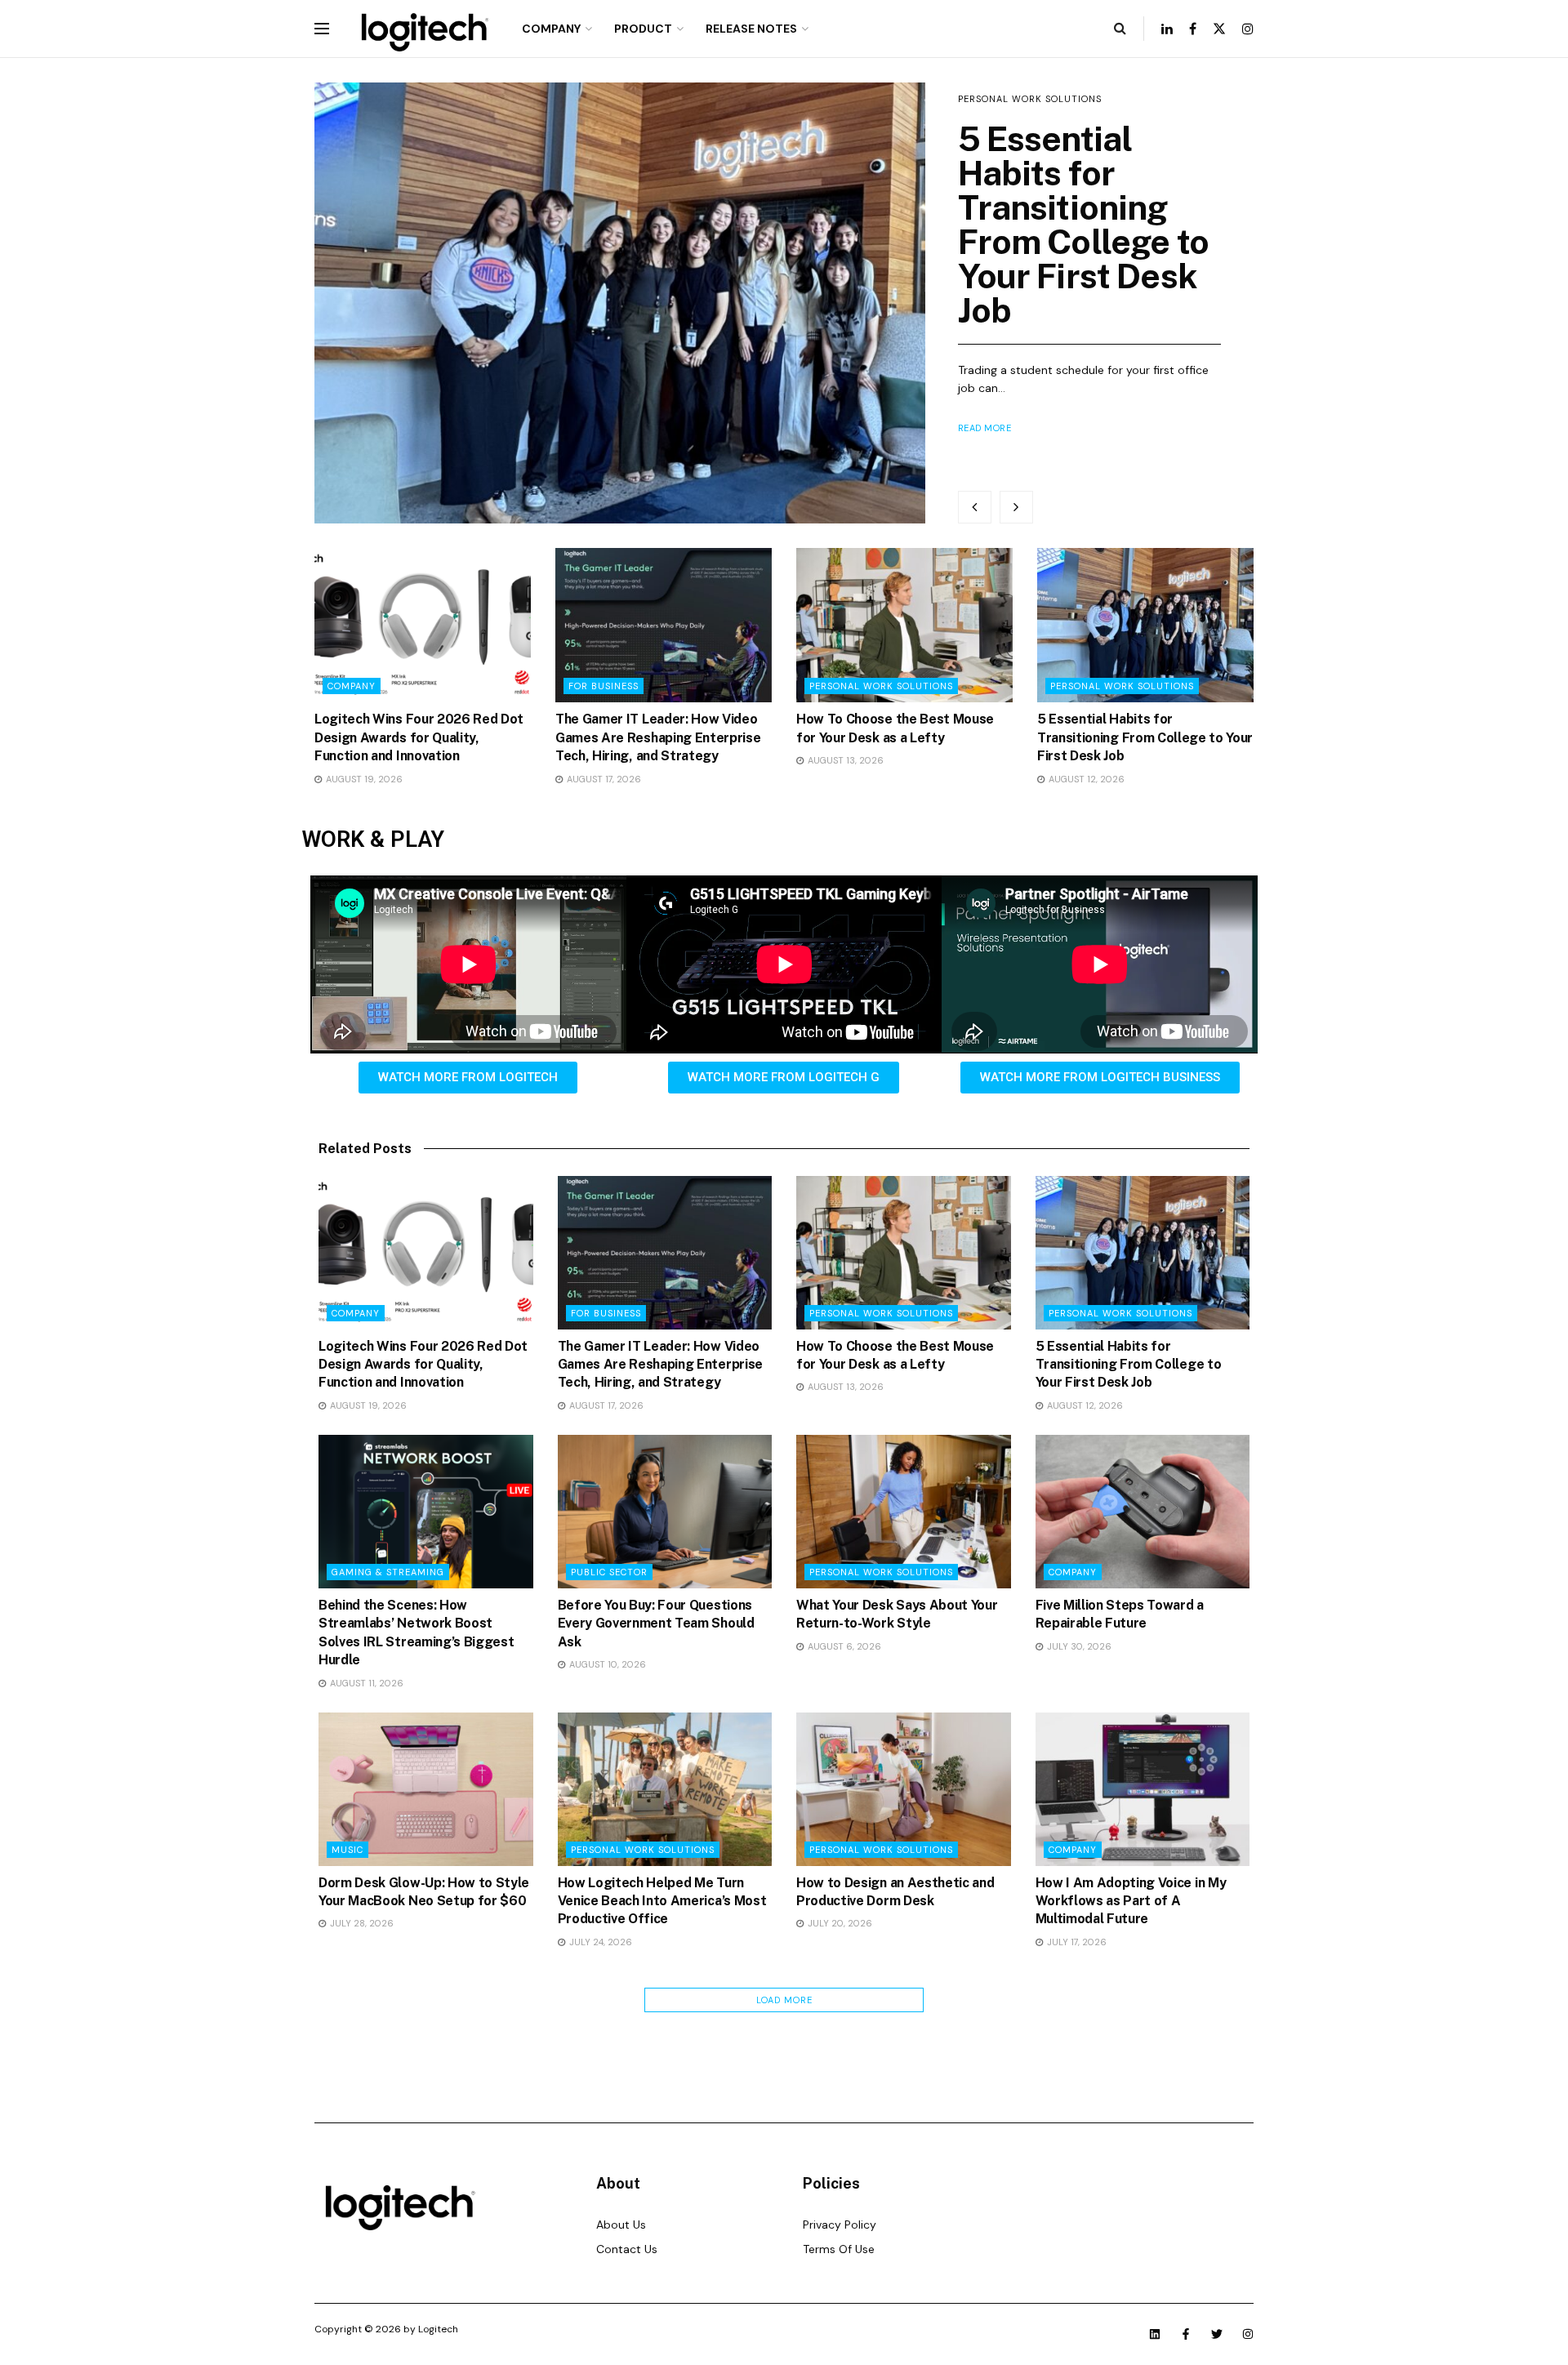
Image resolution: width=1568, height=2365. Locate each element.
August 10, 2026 (606, 1664)
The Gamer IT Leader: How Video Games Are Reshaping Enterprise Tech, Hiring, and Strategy (658, 737)
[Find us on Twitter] (1219, 29)
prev (975, 507)
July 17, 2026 (1076, 1942)
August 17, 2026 (603, 779)
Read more (985, 462)
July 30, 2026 (1078, 1646)
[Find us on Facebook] (1193, 29)
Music (347, 1850)
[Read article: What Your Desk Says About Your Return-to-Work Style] (904, 1512)
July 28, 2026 (361, 1923)
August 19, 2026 (363, 779)
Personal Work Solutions (881, 686)
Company (551, 29)
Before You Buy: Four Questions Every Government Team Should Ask (656, 1623)
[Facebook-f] (1186, 2334)
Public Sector (609, 1572)
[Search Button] (1120, 29)
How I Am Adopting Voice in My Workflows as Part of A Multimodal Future (1131, 1901)
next (1016, 507)
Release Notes (751, 29)
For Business (604, 686)
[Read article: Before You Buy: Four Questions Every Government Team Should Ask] (665, 1512)
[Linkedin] (1155, 2334)
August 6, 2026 (843, 1646)
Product (643, 29)
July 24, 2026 (599, 1942)
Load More (784, 2000)
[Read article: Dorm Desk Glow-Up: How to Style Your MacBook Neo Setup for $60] (426, 1789)
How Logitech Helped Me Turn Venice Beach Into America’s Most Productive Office (662, 1901)
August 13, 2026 (844, 760)
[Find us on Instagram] (1248, 29)
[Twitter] (1217, 2334)
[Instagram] (1248, 2334)
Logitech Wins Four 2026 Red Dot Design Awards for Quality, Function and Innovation (1074, 241)
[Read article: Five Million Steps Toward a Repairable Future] (1143, 1512)
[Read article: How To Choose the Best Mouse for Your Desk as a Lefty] (904, 625)
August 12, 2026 (1085, 779)
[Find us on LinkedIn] (1167, 29)
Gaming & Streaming (388, 1572)
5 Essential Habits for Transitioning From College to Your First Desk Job (1145, 737)
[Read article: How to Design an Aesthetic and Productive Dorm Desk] (904, 1789)
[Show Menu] (322, 29)
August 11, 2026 (365, 1683)
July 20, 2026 (839, 1923)
